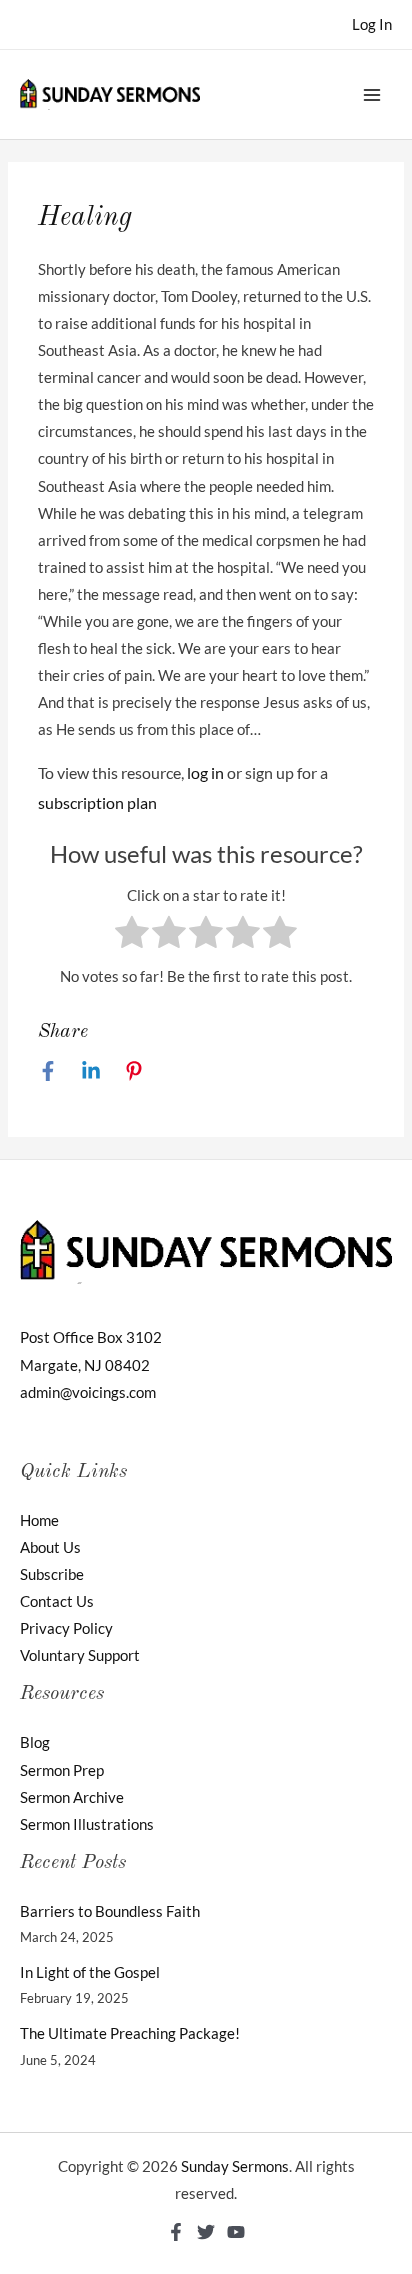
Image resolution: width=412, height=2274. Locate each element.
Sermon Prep (62, 1770)
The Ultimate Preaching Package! (130, 2033)
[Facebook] (48, 1070)
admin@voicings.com (88, 1392)
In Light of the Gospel (90, 1972)
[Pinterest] (134, 1070)
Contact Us (57, 1601)
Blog (35, 1742)
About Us (50, 1547)
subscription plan (97, 802)
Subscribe (52, 1574)
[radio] (132, 936)
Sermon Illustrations (87, 1824)
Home (39, 1520)
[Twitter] (206, 2232)
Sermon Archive (72, 1797)
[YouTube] (236, 2232)
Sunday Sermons (235, 2166)
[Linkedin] (91, 1070)
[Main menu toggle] (372, 94)
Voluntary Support (80, 1655)
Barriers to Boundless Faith (110, 1911)
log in (205, 772)
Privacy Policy (66, 1628)
